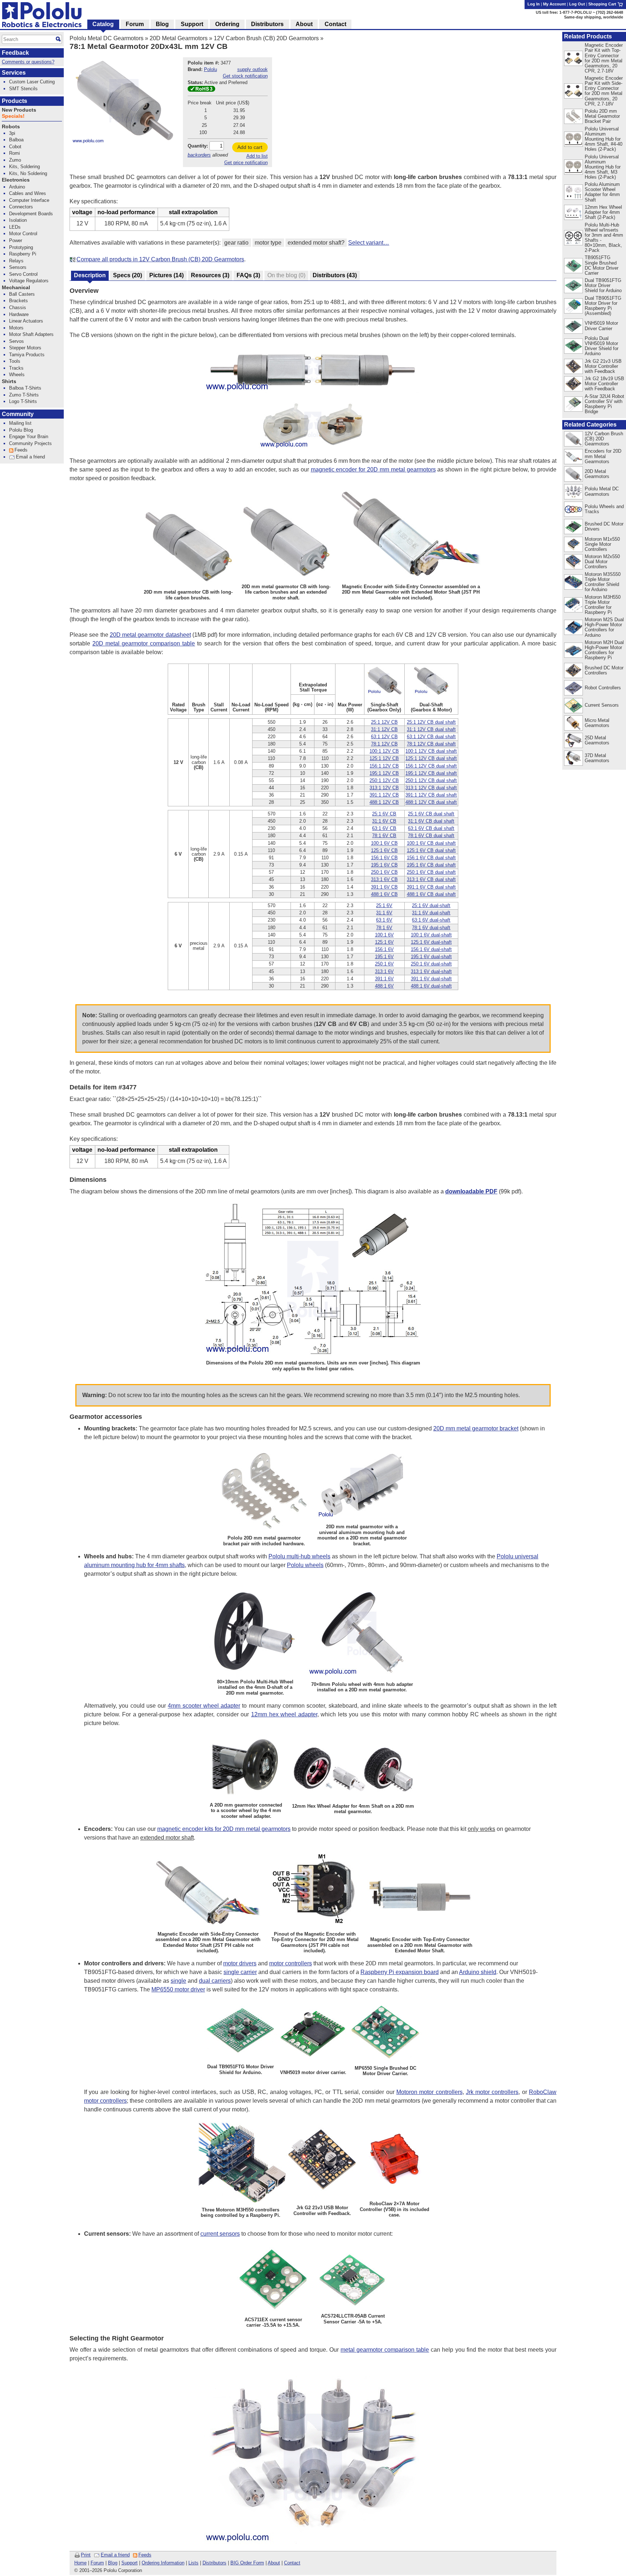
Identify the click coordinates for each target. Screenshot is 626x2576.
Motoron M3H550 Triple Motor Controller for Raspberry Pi (603, 605)
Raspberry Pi (23, 254)
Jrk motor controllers (492, 2092)
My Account (554, 4)
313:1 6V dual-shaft (431, 971)
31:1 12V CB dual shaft (431, 729)
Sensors (18, 267)
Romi (14, 153)
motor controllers (291, 1963)
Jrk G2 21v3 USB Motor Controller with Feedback (603, 366)
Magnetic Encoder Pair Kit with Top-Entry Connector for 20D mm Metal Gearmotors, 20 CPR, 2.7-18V (604, 58)
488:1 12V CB (384, 802)
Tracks (16, 368)
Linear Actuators (26, 321)
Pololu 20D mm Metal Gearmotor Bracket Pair (602, 116)
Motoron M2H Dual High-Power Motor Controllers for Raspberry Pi (604, 650)
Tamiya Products (27, 355)
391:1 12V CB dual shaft (431, 795)
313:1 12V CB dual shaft (431, 788)
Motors (16, 328)
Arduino (17, 187)
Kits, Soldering (24, 167)
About (274, 2563)
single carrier (240, 1972)
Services (14, 73)
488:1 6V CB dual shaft (431, 894)
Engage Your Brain (29, 437)
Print (86, 2555)
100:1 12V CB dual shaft (431, 751)
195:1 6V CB (384, 865)
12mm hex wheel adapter (284, 1714)
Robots (11, 127)
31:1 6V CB (384, 821)
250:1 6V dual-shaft (431, 964)
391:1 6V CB (384, 887)
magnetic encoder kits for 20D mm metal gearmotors (224, 1829)
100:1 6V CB (384, 843)
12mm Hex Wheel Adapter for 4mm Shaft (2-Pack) (603, 212)
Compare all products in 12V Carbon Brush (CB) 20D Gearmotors (160, 259)
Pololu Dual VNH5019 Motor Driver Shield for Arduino (602, 346)
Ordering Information (163, 2563)
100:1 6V (384, 935)
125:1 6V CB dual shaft (431, 850)
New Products (19, 110)
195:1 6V (384, 957)
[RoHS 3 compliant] (201, 90)
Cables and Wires (28, 193)
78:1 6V (384, 928)
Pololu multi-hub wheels (299, 1556)
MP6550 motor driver (178, 1989)
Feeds (145, 2555)
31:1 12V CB (384, 729)
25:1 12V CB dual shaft (431, 722)
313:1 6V (384, 971)
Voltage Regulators (29, 281)
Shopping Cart (603, 4)
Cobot (15, 147)
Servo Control (23, 274)
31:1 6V (384, 913)
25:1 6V (384, 905)
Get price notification (246, 163)
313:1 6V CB (384, 879)
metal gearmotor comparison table (385, 2350)
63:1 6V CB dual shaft (431, 828)
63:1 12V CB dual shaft (431, 737)
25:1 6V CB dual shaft (431, 814)
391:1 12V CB (384, 795)
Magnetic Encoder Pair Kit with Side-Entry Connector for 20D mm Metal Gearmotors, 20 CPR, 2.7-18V (604, 91)
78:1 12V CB (384, 744)
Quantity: (198, 146)
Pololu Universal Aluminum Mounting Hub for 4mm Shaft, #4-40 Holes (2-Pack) (604, 139)
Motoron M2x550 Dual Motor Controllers (602, 562)
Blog (113, 2563)
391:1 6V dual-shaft (431, 979)
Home (80, 2563)
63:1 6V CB (384, 828)
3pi (12, 133)
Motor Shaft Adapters (31, 334)
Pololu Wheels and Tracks (604, 509)
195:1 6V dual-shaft (431, 957)
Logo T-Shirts (23, 401)
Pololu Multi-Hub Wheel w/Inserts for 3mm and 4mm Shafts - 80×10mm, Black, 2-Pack (604, 238)
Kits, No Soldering (28, 173)
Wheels (17, 375)
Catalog (103, 24)
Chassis (18, 308)
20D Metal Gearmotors (179, 38)
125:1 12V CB (384, 758)
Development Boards (31, 214)
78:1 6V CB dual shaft (431, 836)
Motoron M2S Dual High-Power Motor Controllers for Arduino (604, 627)
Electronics (16, 180)
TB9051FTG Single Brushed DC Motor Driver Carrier (602, 265)
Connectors (21, 207)
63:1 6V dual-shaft (431, 920)
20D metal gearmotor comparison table (144, 643)
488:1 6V (384, 986)
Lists (193, 2563)
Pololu (210, 69)
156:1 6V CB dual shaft (431, 858)
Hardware (19, 314)
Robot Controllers (603, 688)
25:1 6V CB (384, 814)
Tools (15, 361)
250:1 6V (384, 964)
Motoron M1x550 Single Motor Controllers (602, 544)
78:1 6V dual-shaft (431, 928)
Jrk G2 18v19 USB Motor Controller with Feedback (604, 384)
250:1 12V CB (384, 780)
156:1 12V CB (384, 766)
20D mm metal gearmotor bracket (476, 1428)
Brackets (18, 301)
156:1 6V (384, 949)
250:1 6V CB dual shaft (431, 872)
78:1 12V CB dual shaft (431, 744)
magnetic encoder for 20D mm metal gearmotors (373, 470)
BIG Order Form (247, 2563)
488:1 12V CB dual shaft (431, 802)
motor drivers (240, 1963)
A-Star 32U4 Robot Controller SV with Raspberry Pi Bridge (604, 404)
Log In (534, 4)
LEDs (15, 227)
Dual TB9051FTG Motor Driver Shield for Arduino (603, 285)
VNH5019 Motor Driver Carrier (601, 326)
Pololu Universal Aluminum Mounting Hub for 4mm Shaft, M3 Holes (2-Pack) (603, 167)
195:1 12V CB (384, 773)
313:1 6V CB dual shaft (431, 879)
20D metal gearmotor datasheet (150, 635)
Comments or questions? (28, 62)
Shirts (9, 381)
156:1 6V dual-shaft (431, 949)
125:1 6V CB (384, 850)
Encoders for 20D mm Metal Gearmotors (603, 456)
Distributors (214, 2563)
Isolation (18, 220)
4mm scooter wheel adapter (204, 1706)
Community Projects (30, 443)
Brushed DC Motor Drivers (604, 526)
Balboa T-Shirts (25, 388)
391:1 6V (384, 979)
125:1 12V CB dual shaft (431, 758)
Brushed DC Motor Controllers (604, 670)
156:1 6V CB (384, 858)
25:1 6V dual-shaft (431, 905)
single (178, 1981)
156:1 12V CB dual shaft (431, 766)
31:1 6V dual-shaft (431, 913)
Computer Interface (29, 200)
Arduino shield (478, 1972)
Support (130, 2563)
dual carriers (215, 1981)
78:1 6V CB (384, 836)
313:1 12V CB (384, 788)
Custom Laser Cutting (32, 82)
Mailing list (20, 423)
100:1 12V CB (384, 751)
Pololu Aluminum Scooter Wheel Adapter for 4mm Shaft (602, 192)
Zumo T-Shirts (24, 395)
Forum (97, 2563)
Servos (16, 341)
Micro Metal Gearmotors (597, 723)
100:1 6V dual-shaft (431, 935)
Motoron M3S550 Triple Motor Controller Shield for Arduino (603, 582)
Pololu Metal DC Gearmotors (107, 38)
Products (14, 101)
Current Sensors (602, 705)
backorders (199, 155)
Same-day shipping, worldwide (594, 17)
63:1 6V (384, 920)
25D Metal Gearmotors (597, 740)
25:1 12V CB (384, 722)
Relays (16, 261)
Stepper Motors (25, 348)
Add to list (257, 156)
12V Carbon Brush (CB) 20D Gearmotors (266, 38)
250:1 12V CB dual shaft (431, 780)
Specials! (13, 116)
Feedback (15, 53)
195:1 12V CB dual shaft (431, 773)
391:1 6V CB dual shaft (431, 887)
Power (16, 240)
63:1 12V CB (384, 737)
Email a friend (115, 2555)
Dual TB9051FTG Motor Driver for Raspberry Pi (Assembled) (603, 306)
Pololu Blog (21, 430)
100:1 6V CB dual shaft (431, 843)
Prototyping (21, 247)
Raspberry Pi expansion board (400, 1972)
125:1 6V (384, 942)
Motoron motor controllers (429, 2092)
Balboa (16, 140)
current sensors (220, 2234)
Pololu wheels (305, 1565)
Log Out (577, 4)
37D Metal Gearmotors (597, 758)
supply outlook (253, 69)
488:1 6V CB (384, 894)
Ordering (227, 24)
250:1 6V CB (384, 872)
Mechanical (16, 288)
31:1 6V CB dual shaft (431, 821)
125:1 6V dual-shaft (431, 942)
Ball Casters (22, 294)
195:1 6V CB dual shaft (431, 865)
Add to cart (250, 147)
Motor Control (23, 234)
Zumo (15, 160)
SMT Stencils (23, 89)
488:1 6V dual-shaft (431, 986)
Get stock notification (245, 76)
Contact (292, 2563)
